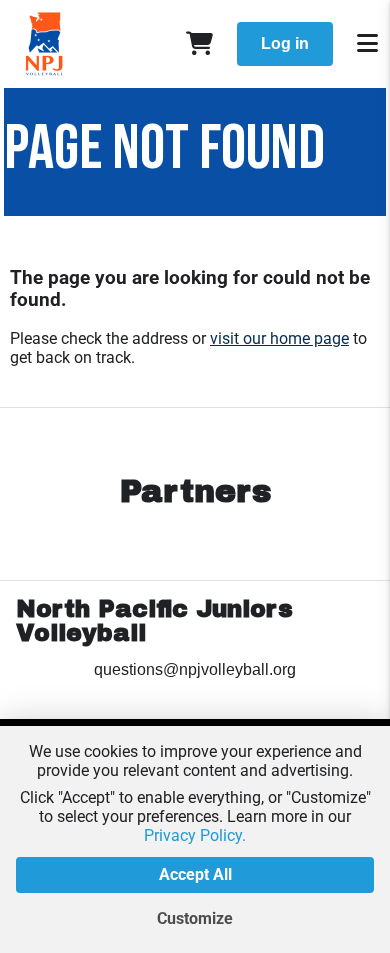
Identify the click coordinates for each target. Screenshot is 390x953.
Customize (195, 918)
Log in (285, 43)
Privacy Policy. (195, 835)
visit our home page (279, 338)
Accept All (195, 874)
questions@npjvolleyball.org (195, 669)
